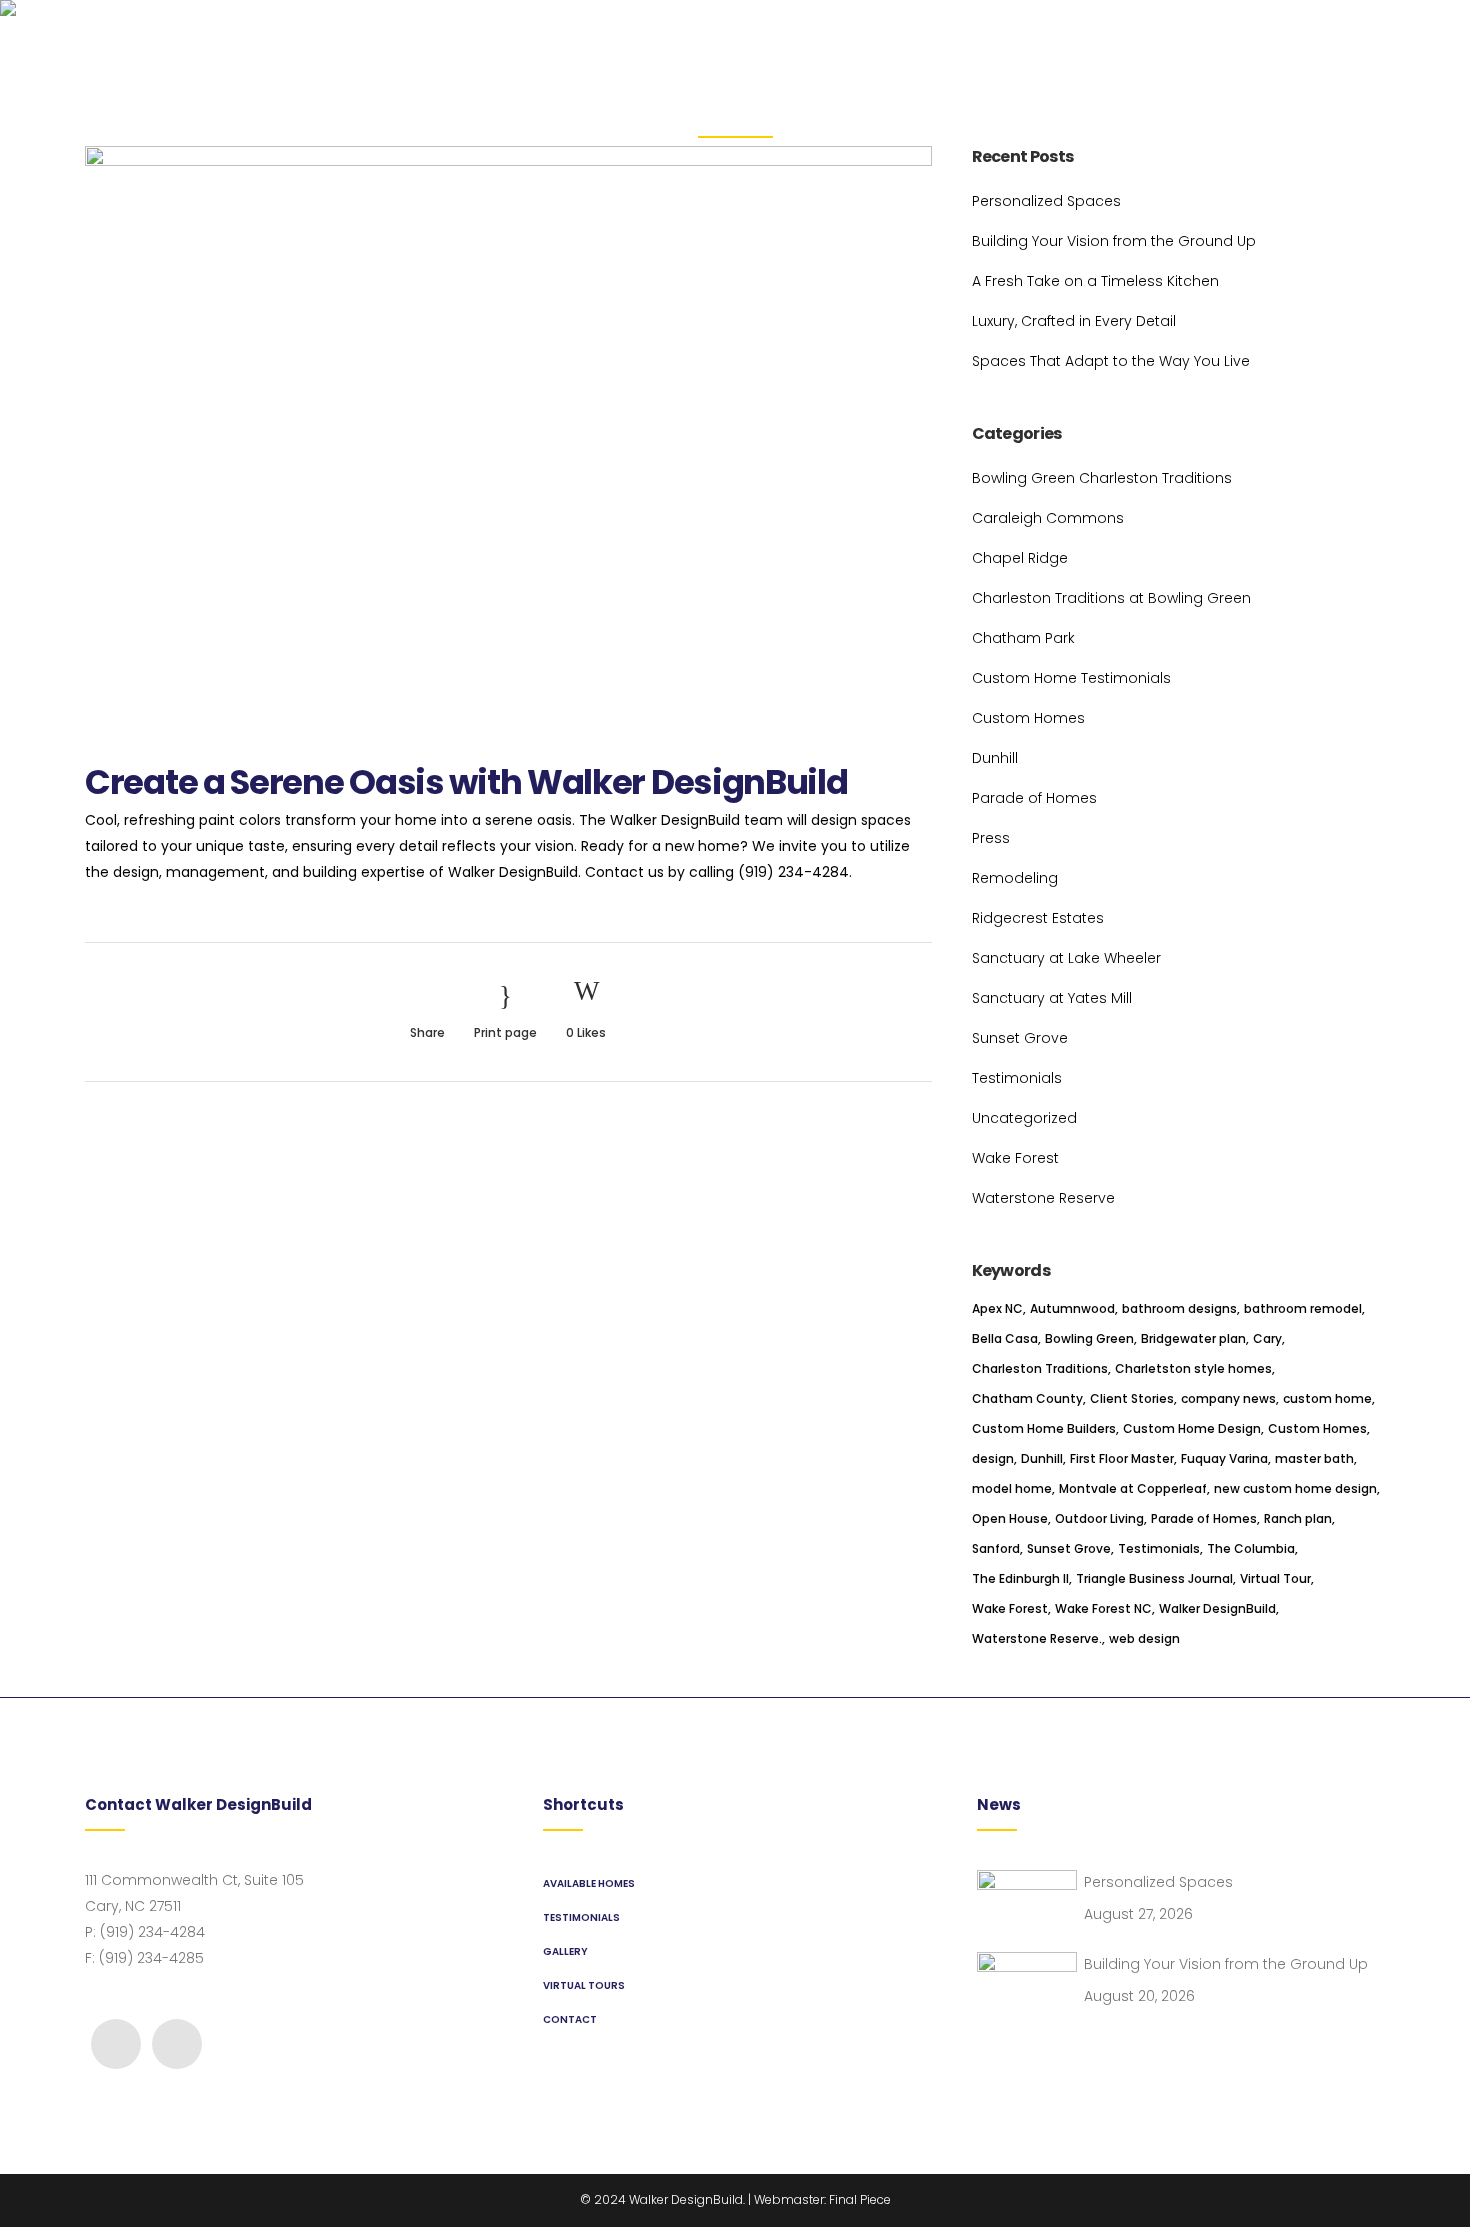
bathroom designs (1179, 1308)
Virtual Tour (1275, 1578)
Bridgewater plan (1193, 1338)
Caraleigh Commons (1048, 518)
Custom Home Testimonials (1071, 678)
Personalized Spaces (1046, 201)
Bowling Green (1089, 1338)
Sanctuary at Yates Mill (1052, 998)
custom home (1327, 1398)
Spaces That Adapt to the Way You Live (1111, 361)
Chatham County (1027, 1398)
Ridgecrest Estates (1038, 918)
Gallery (565, 1951)
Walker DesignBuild (1217, 1608)
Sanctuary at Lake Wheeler (1066, 958)
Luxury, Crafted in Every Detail (1074, 321)
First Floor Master (1122, 1458)
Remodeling (1015, 878)
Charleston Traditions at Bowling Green (1111, 598)
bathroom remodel (1303, 1308)
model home (1012, 1488)
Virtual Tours (584, 1985)
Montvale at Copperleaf (1133, 1488)
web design (1144, 1638)
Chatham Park (1023, 638)
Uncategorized (1024, 1118)
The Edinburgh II (1020, 1578)
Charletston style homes (1193, 1368)
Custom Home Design (1192, 1428)
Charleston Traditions (1040, 1368)
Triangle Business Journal (1154, 1578)
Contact (570, 2019)
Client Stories (1132, 1398)
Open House (1010, 1518)
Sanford (996, 1548)
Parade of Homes (1034, 798)
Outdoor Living (1099, 1518)
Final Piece (860, 2199)
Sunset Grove (1020, 1038)
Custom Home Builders (1044, 1428)
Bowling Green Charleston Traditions (1102, 478)
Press (991, 838)
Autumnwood (1072, 1308)
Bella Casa (1005, 1338)
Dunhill (995, 758)
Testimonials (1017, 1078)
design (993, 1458)
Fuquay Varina (1224, 1458)
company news (1228, 1398)
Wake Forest (1015, 1158)
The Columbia (1251, 1548)
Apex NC (997, 1308)
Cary (1267, 1338)
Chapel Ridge (1020, 558)
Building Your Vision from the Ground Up (1114, 241)
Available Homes (589, 1883)
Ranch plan (1298, 1518)
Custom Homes (1028, 718)
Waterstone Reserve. (1037, 1638)
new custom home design (1295, 1488)
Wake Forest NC (1103, 1608)
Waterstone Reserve (1043, 1198)
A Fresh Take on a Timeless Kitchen (1095, 281)
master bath (1314, 1458)
